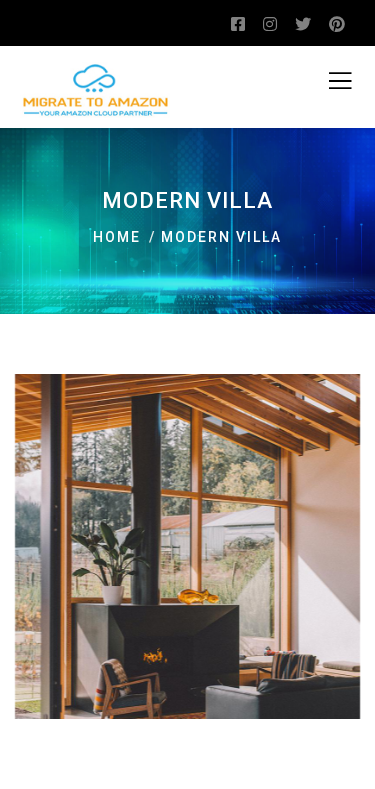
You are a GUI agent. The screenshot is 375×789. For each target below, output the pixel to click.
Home (117, 237)
